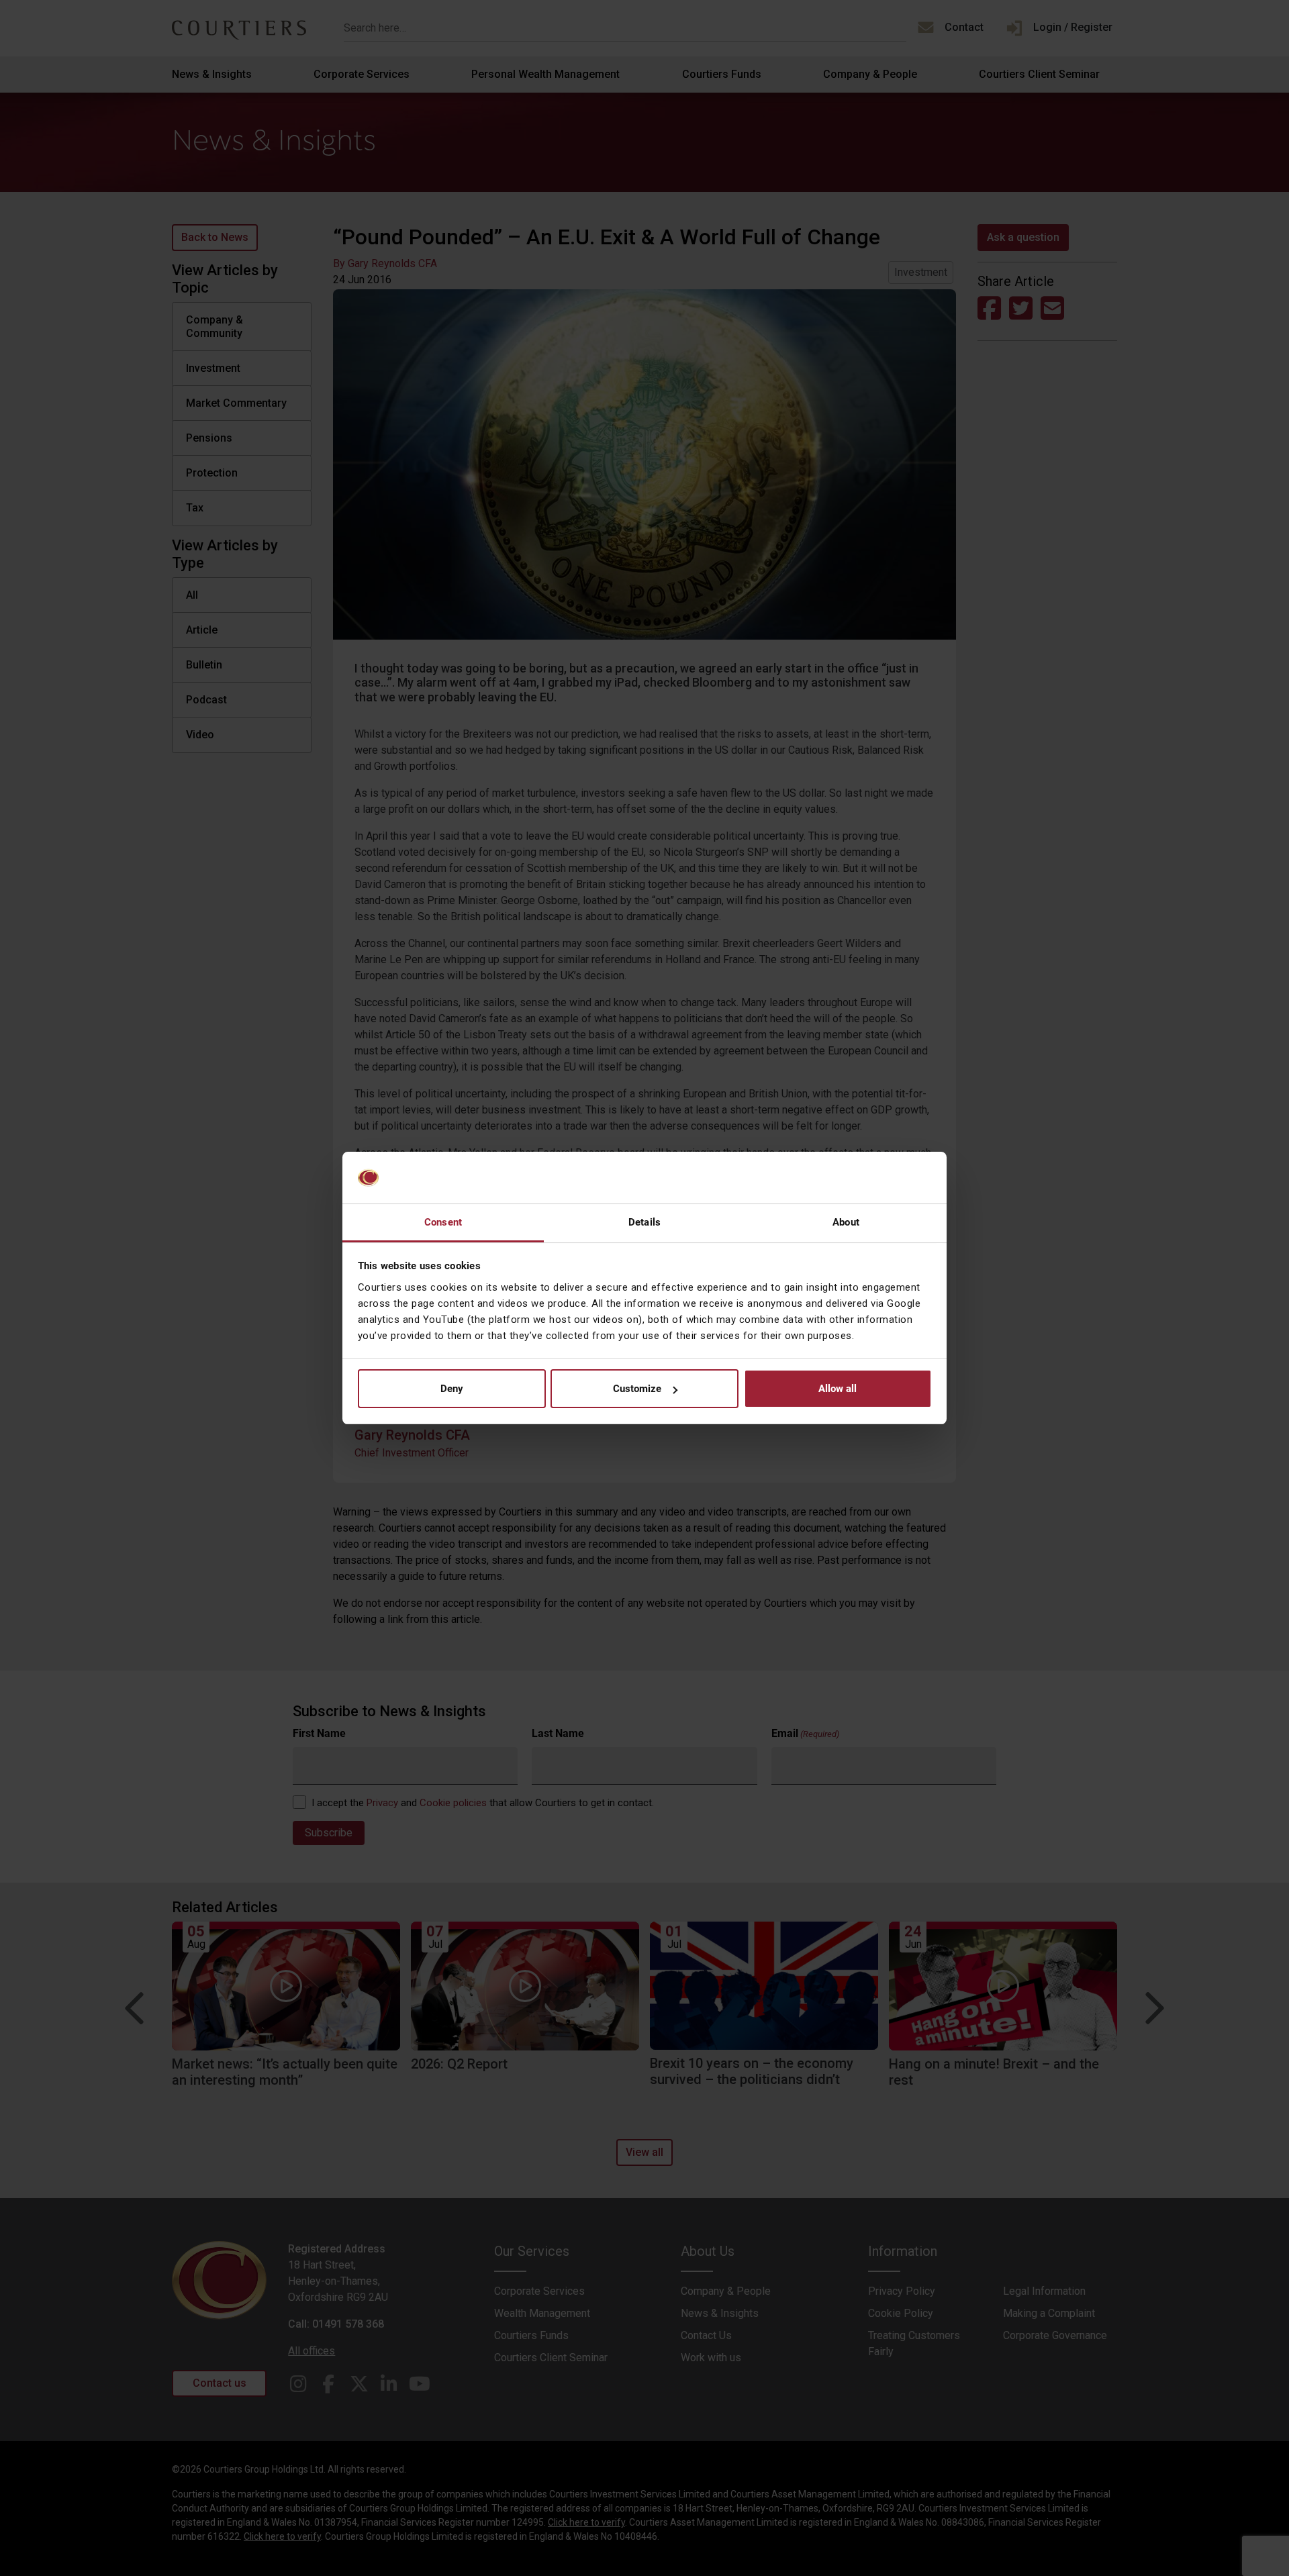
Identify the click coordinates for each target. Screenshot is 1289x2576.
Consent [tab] (443, 1222)
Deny (452, 1389)
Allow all (838, 1389)
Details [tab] (644, 1222)
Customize (637, 1389)
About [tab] (846, 1222)
